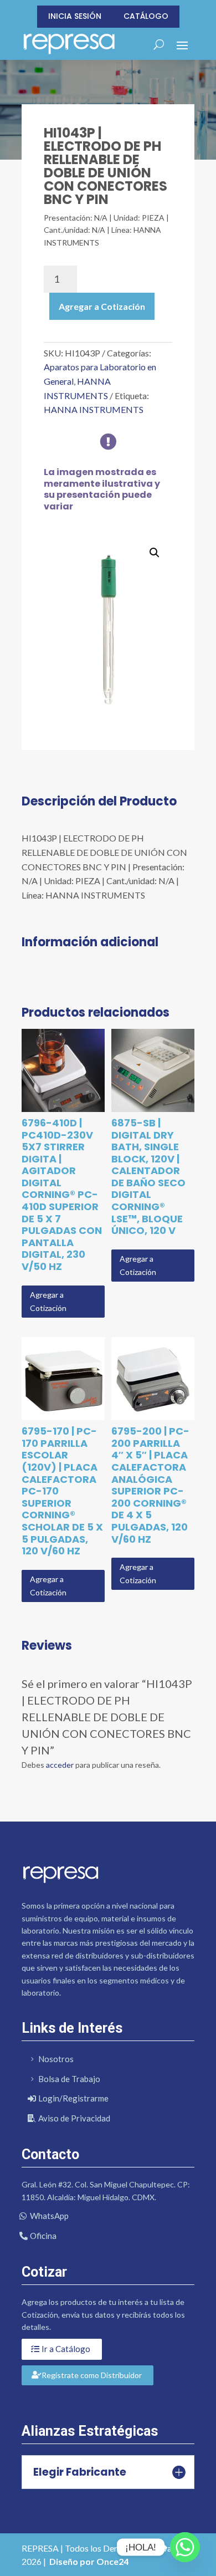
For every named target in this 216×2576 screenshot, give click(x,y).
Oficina (43, 2236)
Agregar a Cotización (102, 306)
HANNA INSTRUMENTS (94, 409)
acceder (60, 1765)
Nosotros (56, 2059)
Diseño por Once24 (89, 2561)
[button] (155, 553)
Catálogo (146, 16)
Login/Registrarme (73, 2098)
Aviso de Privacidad (74, 2118)
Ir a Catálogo (66, 2349)
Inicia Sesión (75, 16)
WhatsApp (49, 2216)
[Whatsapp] (185, 2547)
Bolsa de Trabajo (69, 2079)
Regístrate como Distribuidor (92, 2375)
